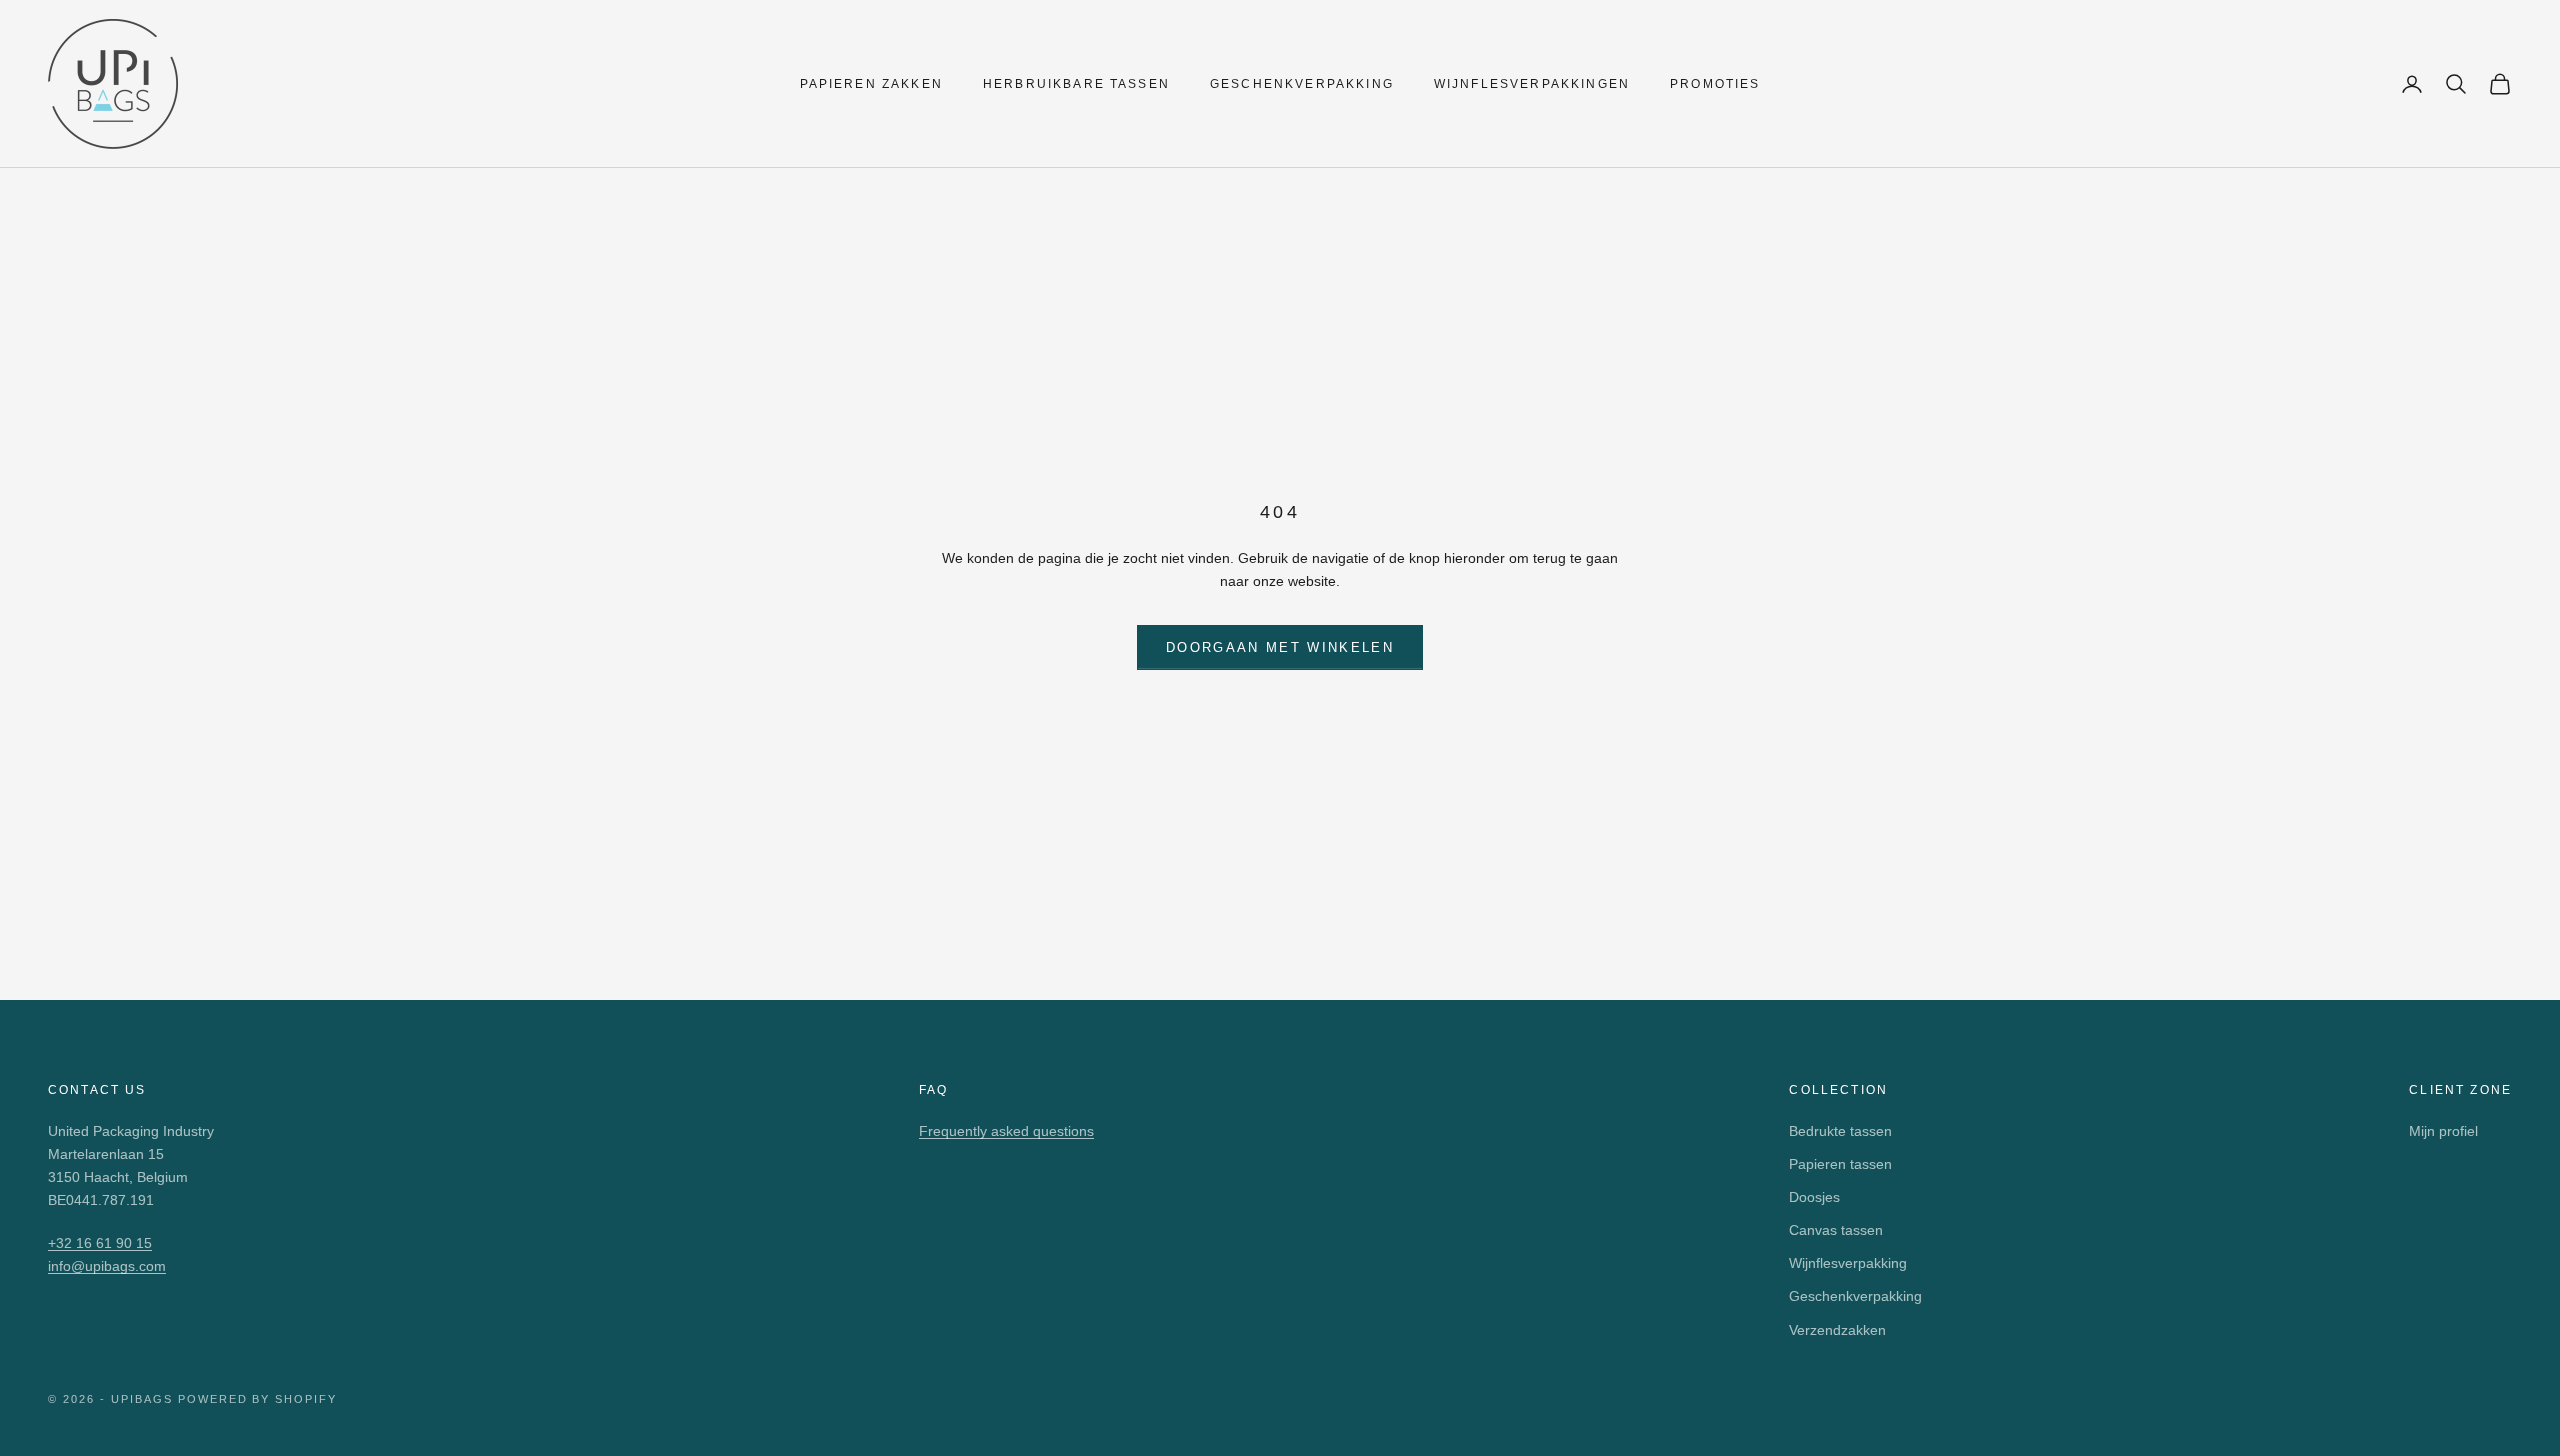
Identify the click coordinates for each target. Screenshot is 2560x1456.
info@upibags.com (107, 1266)
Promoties (1715, 84)
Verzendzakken (1837, 1330)
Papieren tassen (1840, 1164)
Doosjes (1814, 1197)
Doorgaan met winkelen (1280, 647)
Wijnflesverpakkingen (1532, 84)
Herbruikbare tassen (1076, 84)
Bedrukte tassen (1840, 1131)
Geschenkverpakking (1302, 84)
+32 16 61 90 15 (100, 1243)
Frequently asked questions (1006, 1131)
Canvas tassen (1836, 1230)
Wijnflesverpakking (1848, 1263)
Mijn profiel (2443, 1131)
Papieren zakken (871, 84)
